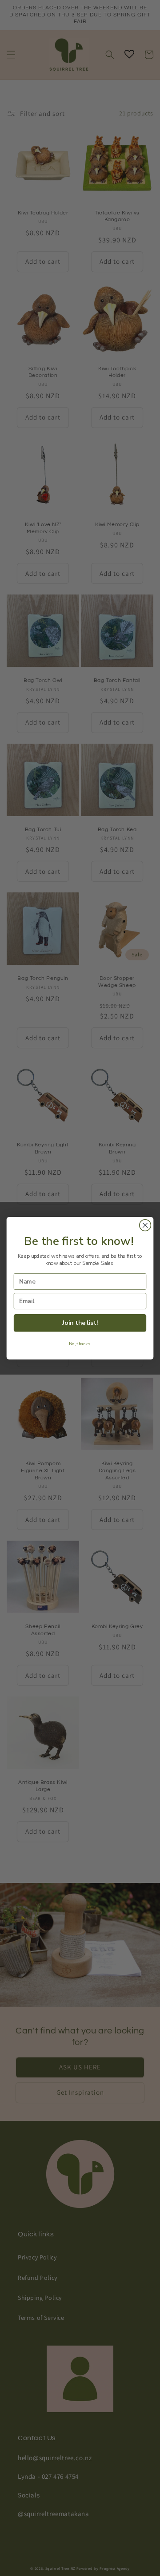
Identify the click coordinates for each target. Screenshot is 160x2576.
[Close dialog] (145, 1225)
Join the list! (80, 1323)
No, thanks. (80, 1344)
